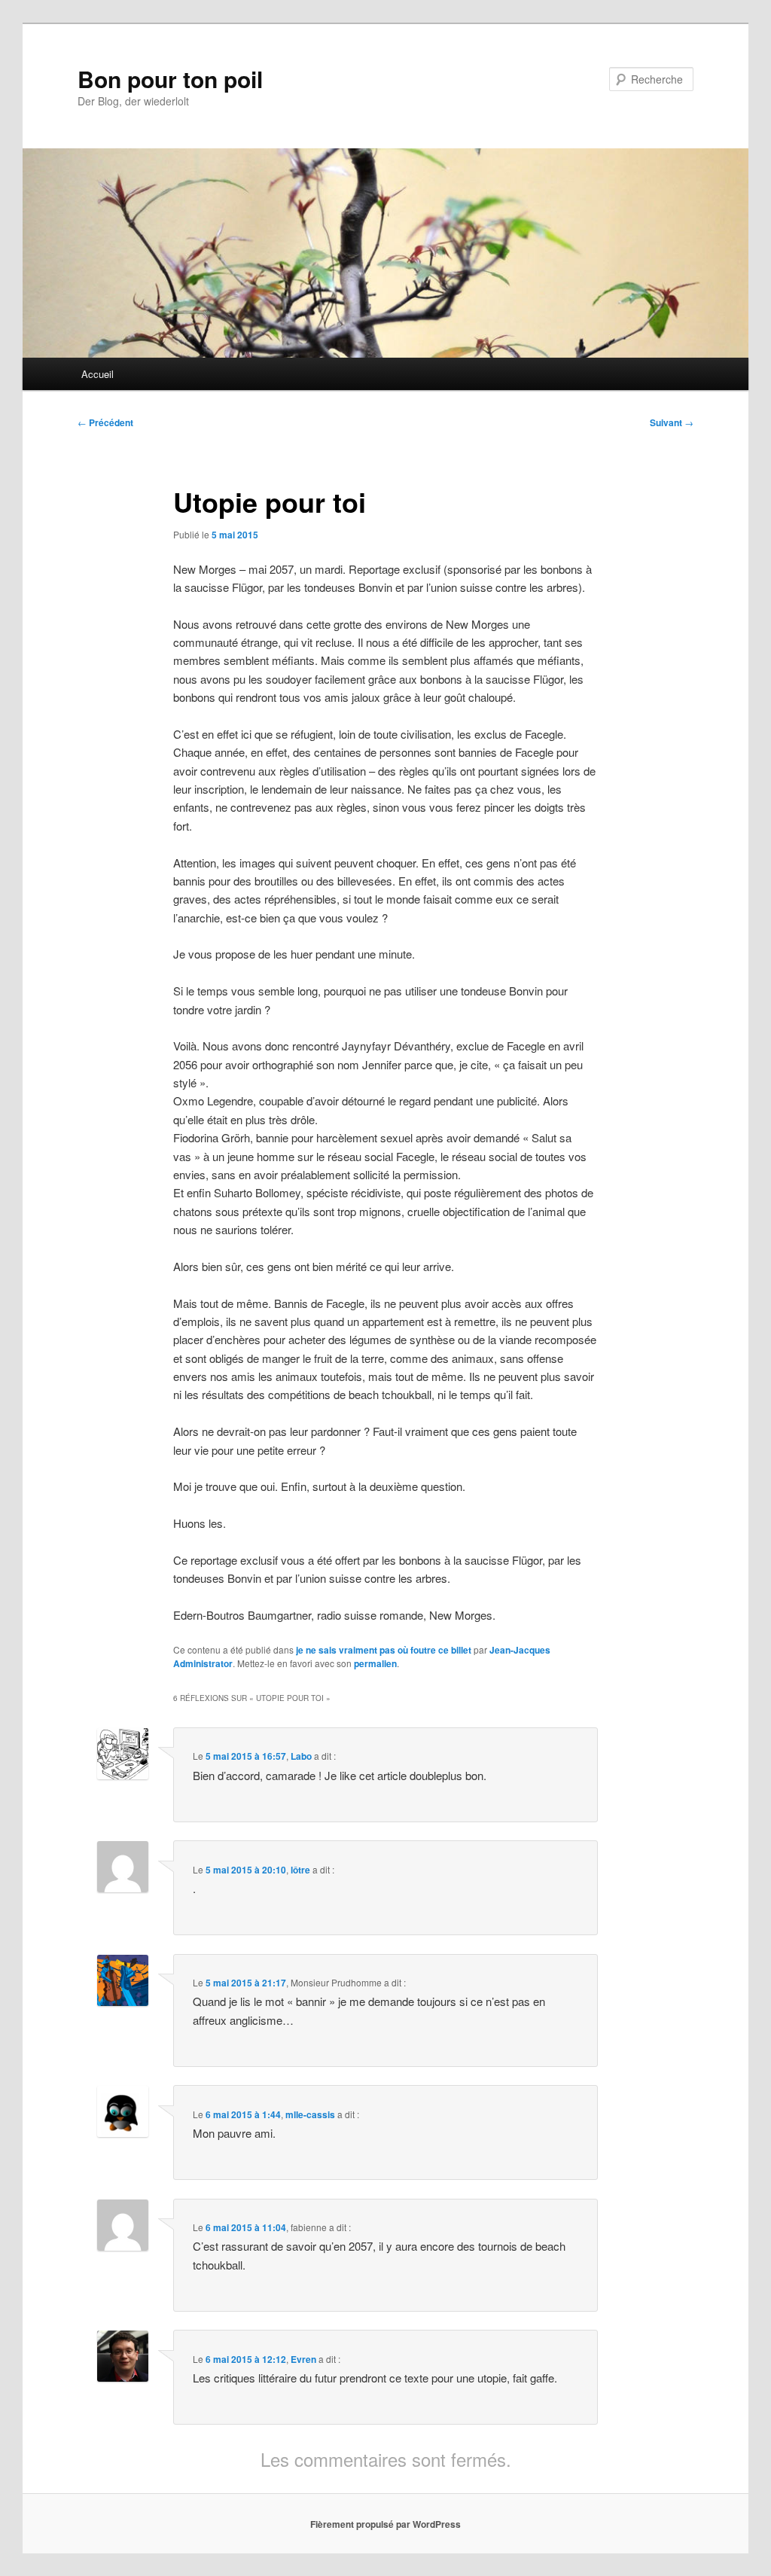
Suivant (672, 422)
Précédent (105, 422)
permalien (375, 1663)
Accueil (98, 374)
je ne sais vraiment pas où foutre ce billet (384, 1650)
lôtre (300, 1870)
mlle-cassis (310, 2114)
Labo (301, 1756)
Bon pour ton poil (170, 79)
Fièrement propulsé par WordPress (385, 2524)
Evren (303, 2359)
